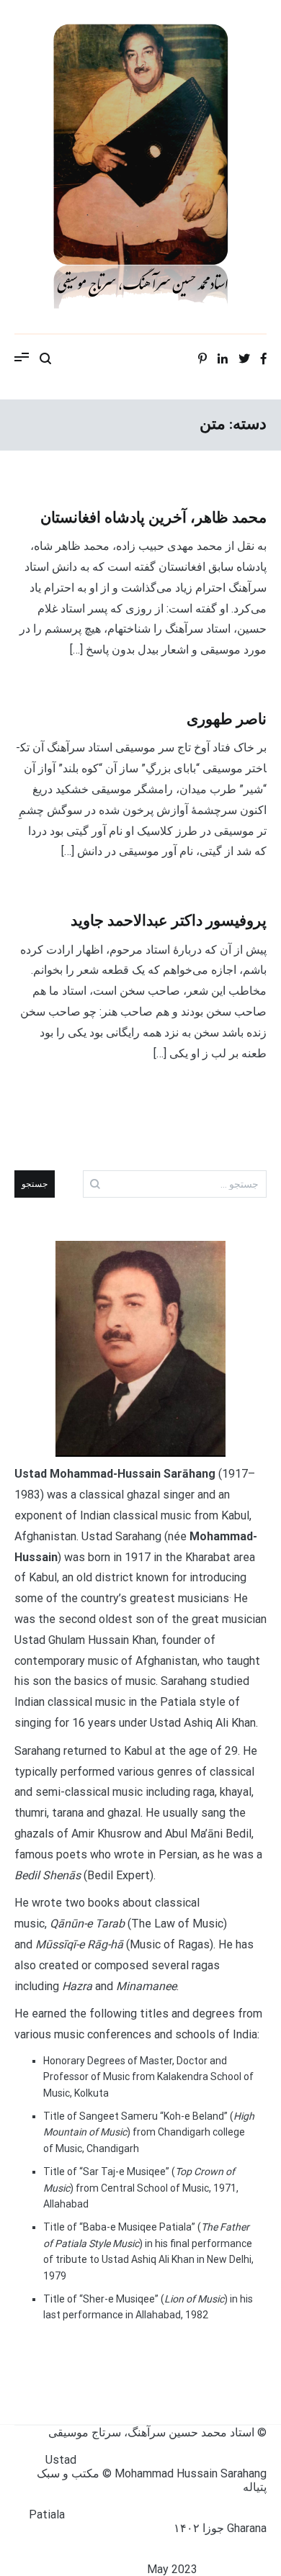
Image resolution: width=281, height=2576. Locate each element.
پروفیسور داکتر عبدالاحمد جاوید (169, 921)
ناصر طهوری (227, 720)
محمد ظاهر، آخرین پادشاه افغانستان (153, 518)
